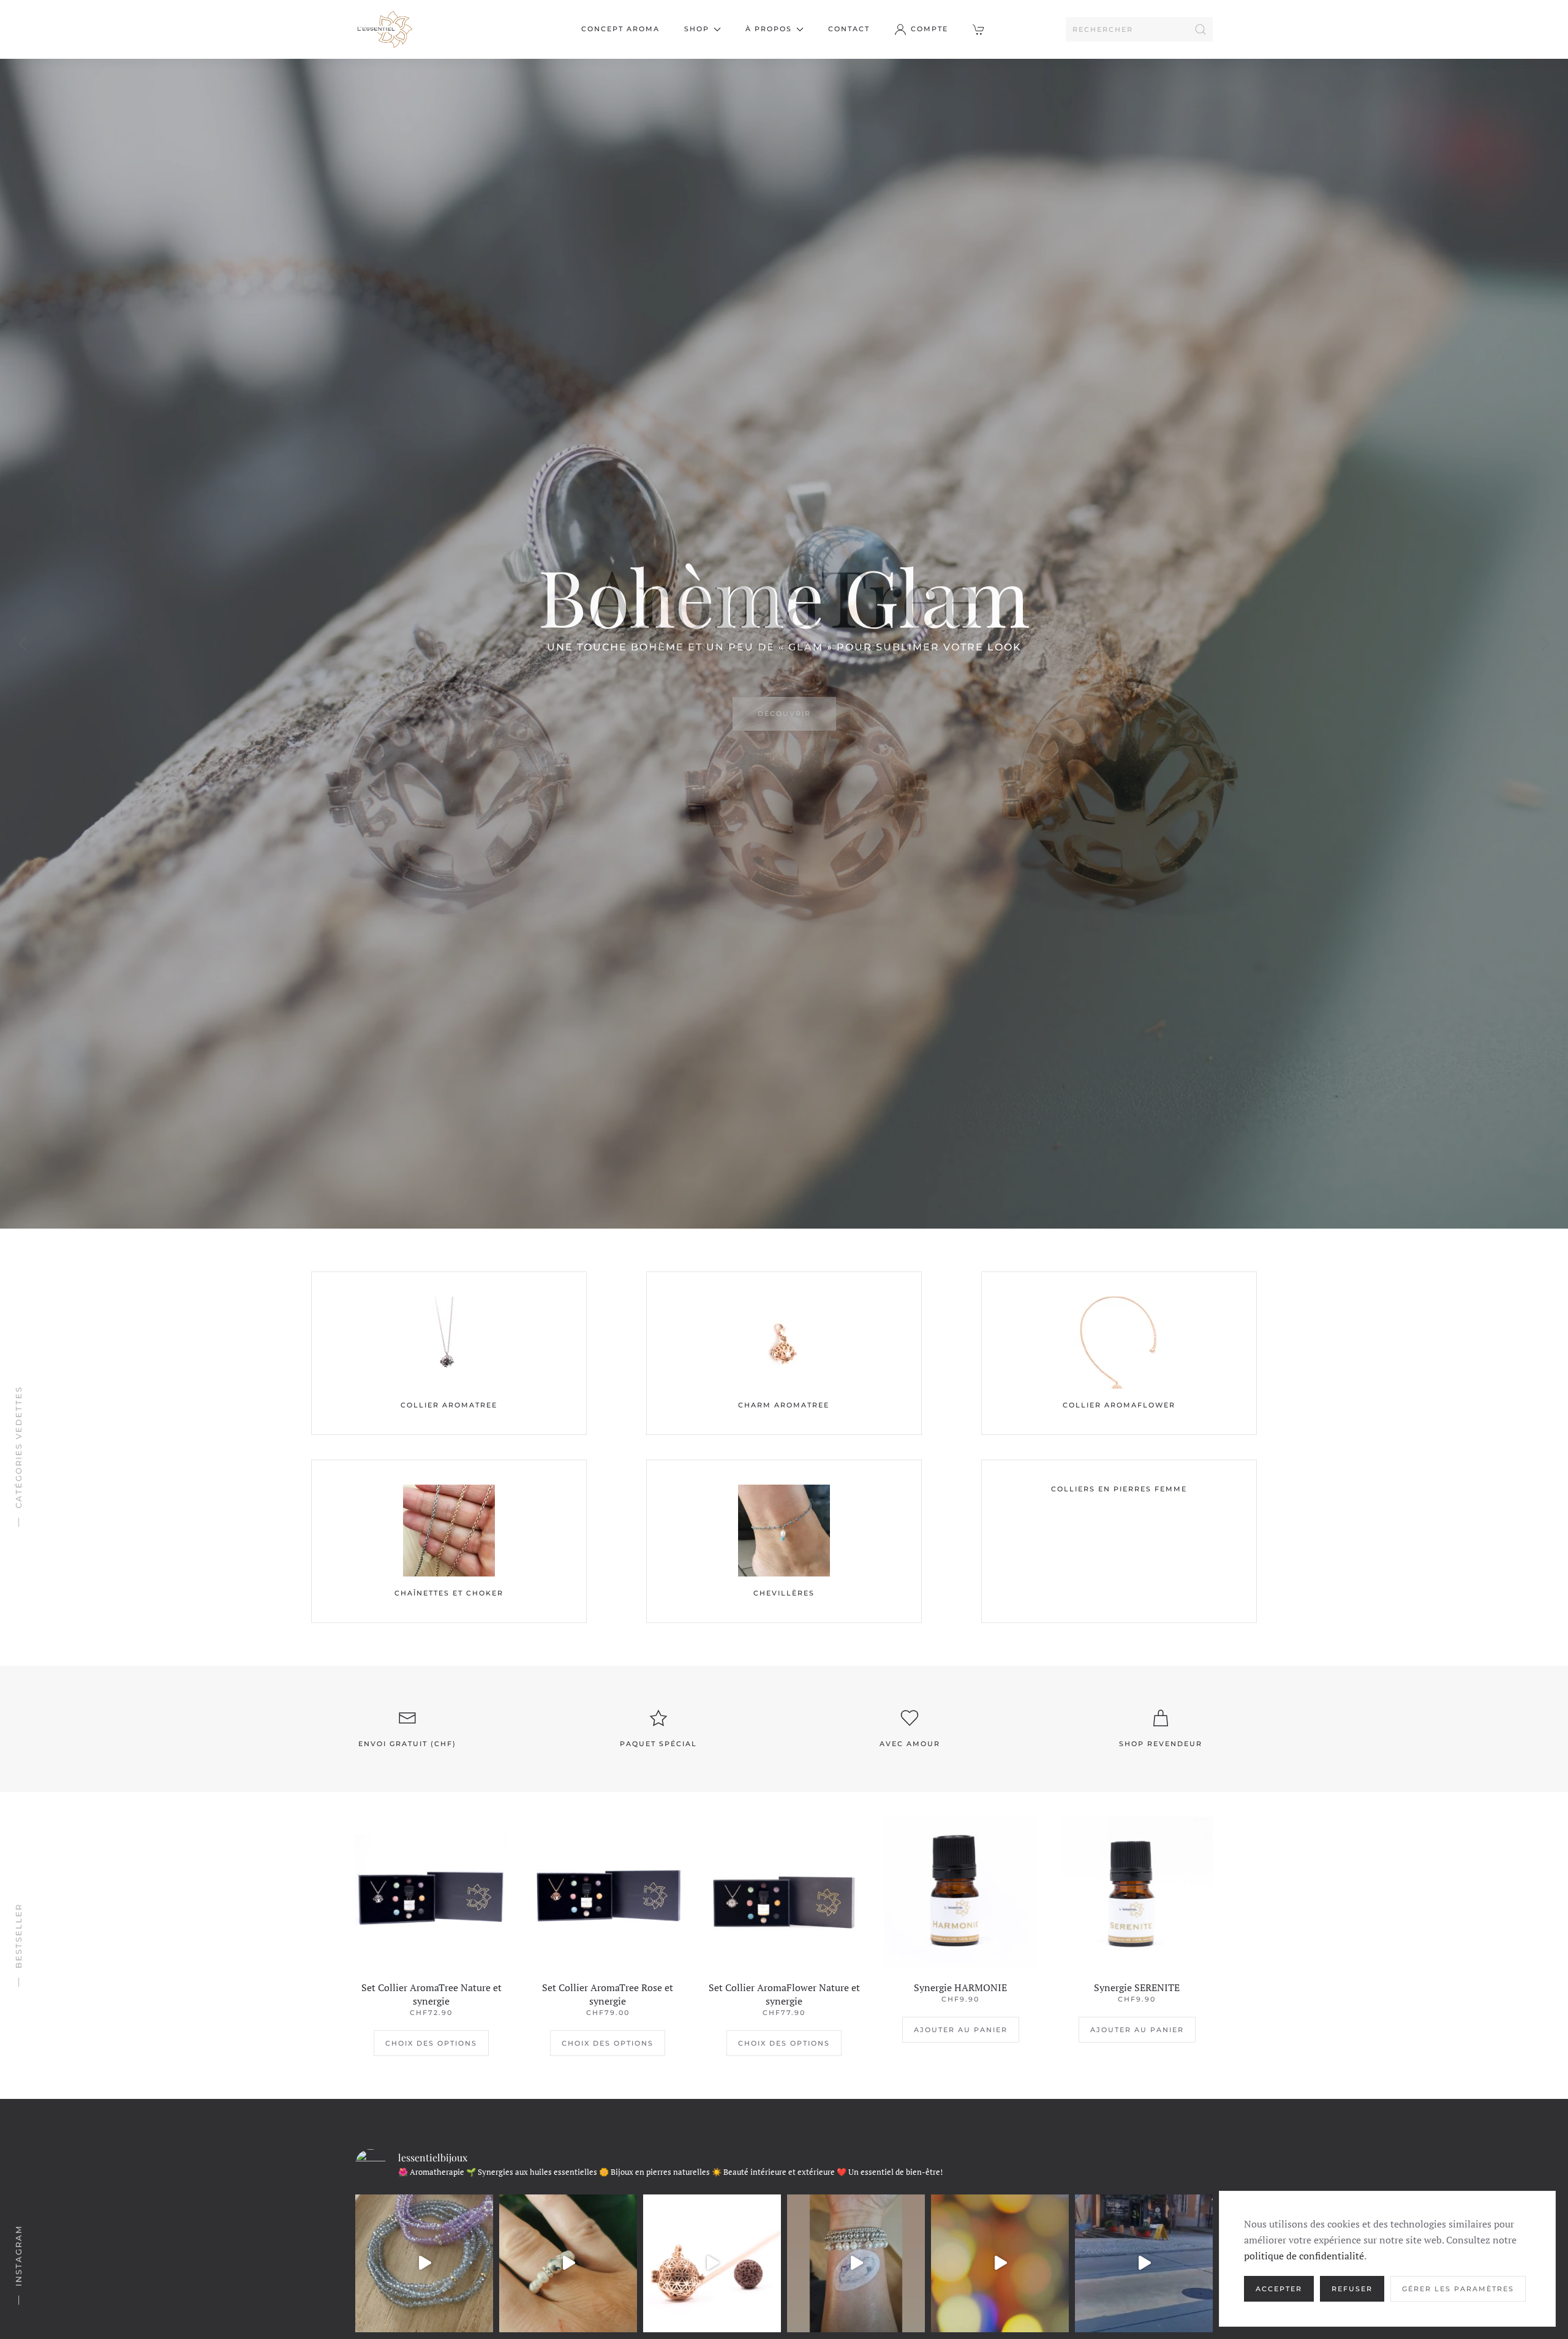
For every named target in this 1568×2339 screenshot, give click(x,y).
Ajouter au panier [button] (961, 2030)
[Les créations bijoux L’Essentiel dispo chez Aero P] (1000, 2263)
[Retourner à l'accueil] (384, 29)
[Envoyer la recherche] (1200, 29)
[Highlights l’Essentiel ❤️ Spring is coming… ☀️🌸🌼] (568, 2263)
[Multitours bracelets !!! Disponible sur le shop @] (424, 2263)
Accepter (1279, 2289)
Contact (849, 29)
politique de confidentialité (1304, 2256)
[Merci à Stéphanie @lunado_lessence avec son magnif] (856, 2263)
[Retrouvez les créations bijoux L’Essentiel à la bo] (1144, 2263)
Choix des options (431, 2043)
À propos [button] (769, 29)
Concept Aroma (620, 29)
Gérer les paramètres (1458, 2289)
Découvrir (784, 714)
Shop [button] (697, 29)
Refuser (1352, 2289)
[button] (980, 29)
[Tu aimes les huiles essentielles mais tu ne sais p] (712, 2263)
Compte (929, 29)
